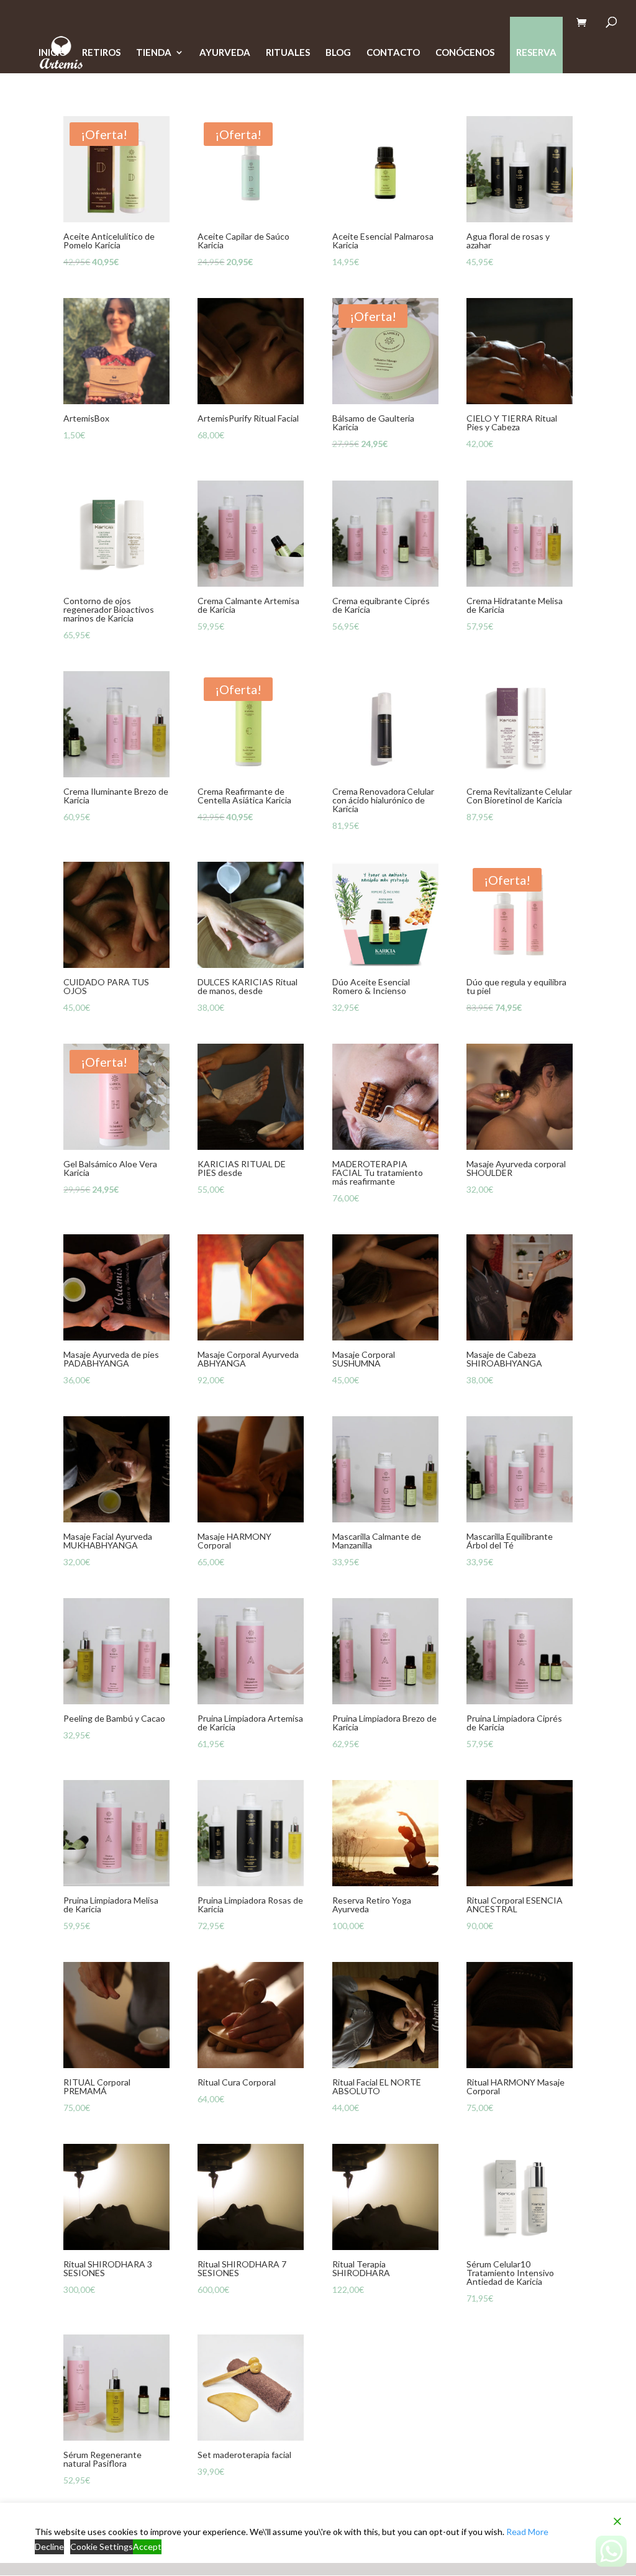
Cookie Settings (102, 2547)
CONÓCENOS (465, 53)
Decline (49, 2547)
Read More (527, 2532)
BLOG (338, 53)
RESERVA (536, 52)
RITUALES (288, 53)
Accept (147, 2547)
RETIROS (101, 53)
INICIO (52, 53)
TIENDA (154, 53)
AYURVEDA (225, 53)
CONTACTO (393, 53)
